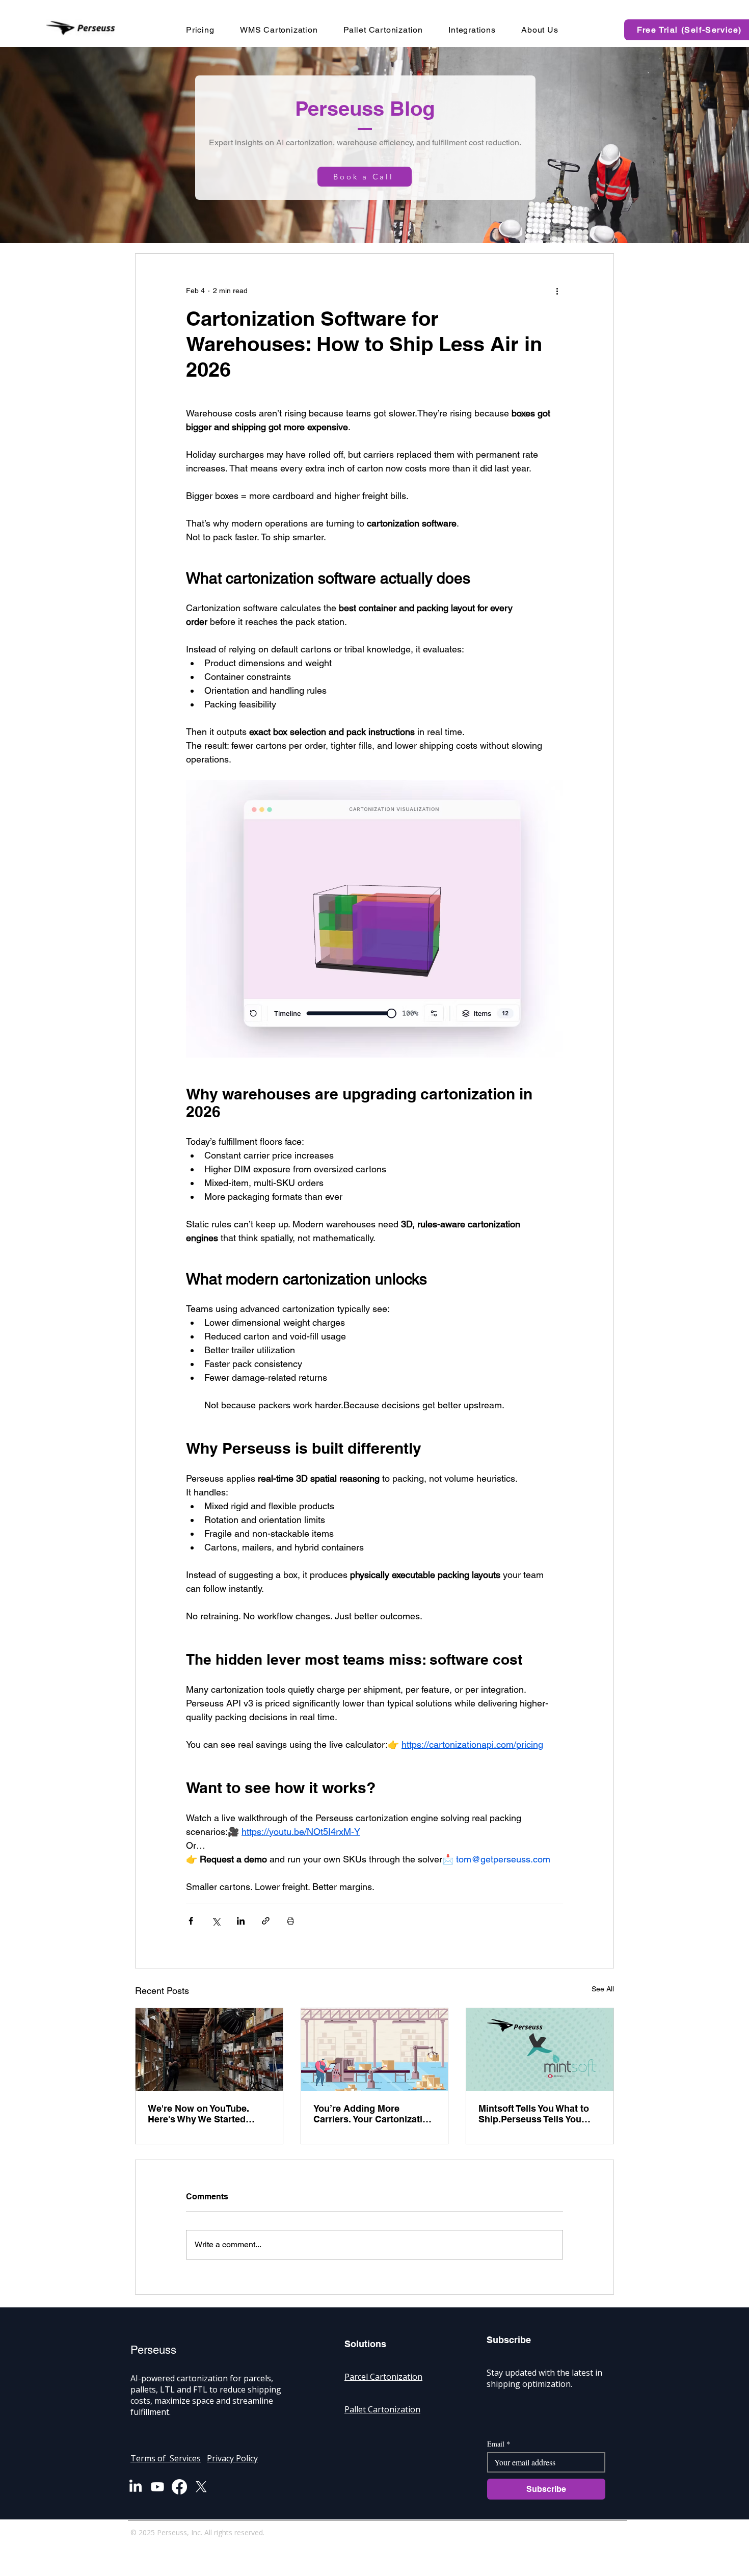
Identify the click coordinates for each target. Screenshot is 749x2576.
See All (603, 1989)
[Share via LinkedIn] (241, 1921)
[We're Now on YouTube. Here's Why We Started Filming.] (209, 2049)
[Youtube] (157, 2487)
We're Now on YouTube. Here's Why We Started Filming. (198, 2114)
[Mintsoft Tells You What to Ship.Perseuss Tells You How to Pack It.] (540, 2049)
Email (499, 2444)
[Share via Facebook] (191, 1921)
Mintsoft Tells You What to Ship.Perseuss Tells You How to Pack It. (534, 2114)
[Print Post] (291, 1921)
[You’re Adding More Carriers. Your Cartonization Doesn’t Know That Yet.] (375, 2049)
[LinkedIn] (136, 2487)
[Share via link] (266, 1921)
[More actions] (557, 291)
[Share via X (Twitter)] (216, 1921)
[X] (201, 2487)
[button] (542, 30)
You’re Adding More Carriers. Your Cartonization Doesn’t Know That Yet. (373, 2114)
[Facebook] (179, 2487)
